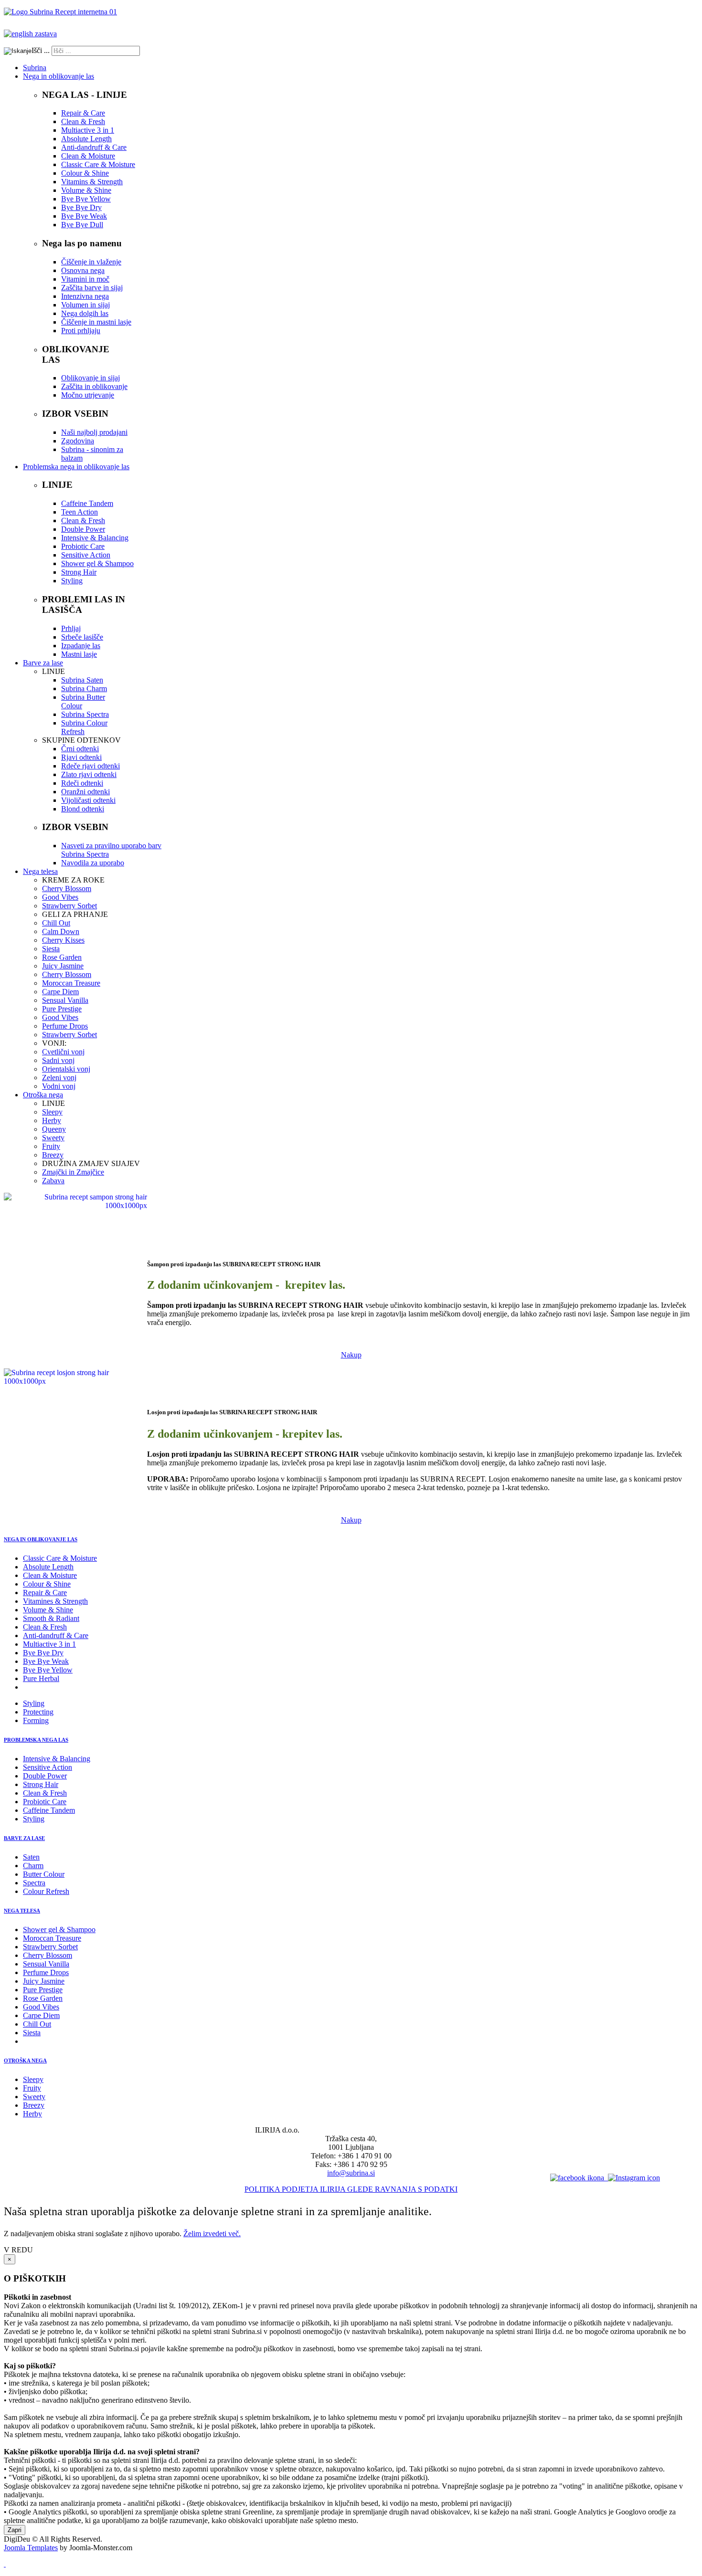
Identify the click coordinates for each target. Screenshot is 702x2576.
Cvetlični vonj (63, 1052)
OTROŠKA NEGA (25, 2061)
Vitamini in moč (85, 279)
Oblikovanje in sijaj (90, 378)
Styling (72, 581)
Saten (31, 1857)
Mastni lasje (79, 654)
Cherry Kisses (63, 940)
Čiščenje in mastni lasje (96, 322)
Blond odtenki (83, 809)
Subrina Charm (84, 689)
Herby (52, 1120)
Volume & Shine (86, 190)
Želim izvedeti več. (212, 2234)
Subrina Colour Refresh (84, 727)
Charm (33, 1866)
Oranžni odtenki (85, 792)
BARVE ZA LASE (24, 1838)
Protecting (38, 1712)
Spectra (34, 1883)
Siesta (51, 949)
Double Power (83, 529)
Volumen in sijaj (85, 305)
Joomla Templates (31, 2548)
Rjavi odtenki (81, 757)
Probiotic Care (83, 546)
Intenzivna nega (85, 296)
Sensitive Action (86, 555)
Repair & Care (83, 113)
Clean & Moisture (88, 156)
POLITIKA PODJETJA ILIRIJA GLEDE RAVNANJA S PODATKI (351, 2189)
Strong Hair (79, 572)
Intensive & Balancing (95, 538)
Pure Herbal (41, 1678)
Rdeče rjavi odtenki (90, 766)
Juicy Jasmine (63, 966)
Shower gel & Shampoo (97, 563)
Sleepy (52, 1112)
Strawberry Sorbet (69, 906)
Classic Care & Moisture (98, 164)
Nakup (351, 1355)
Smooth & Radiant (51, 1618)
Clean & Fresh (83, 121)
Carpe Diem (60, 992)
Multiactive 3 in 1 (88, 130)
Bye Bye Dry (81, 207)
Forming (36, 1720)
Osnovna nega (83, 270)
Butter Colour (44, 1874)
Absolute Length (86, 139)
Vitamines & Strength (55, 1601)
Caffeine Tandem (87, 503)
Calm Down (61, 931)
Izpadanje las (81, 646)
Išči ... (41, 50)
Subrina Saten (82, 680)
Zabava (53, 1181)
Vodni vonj (59, 1086)
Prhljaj (71, 628)
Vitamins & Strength (92, 182)
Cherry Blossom (67, 888)
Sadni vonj (58, 1060)
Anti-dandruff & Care (94, 147)
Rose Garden (62, 957)
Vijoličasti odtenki (88, 800)
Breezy (53, 1155)
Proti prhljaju (81, 331)
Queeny (54, 1129)
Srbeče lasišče (82, 637)
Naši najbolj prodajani (94, 432)
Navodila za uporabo (93, 863)
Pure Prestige (62, 1009)
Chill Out (56, 923)
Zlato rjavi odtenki (89, 774)
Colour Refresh (46, 1891)
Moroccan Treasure (71, 983)
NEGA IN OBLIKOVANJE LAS (41, 1539)
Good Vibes (60, 897)
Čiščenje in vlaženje (91, 262)
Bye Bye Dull (82, 225)
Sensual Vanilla (65, 1000)
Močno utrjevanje (88, 395)
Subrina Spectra (85, 714)
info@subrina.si (351, 2173)
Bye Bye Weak (84, 216)
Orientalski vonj (66, 1069)
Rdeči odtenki (82, 783)
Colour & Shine (85, 173)
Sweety (53, 1138)
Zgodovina (78, 441)
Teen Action (80, 512)
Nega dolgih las (85, 313)
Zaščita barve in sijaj (92, 288)
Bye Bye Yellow (86, 199)
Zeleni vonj (59, 1078)
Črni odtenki (80, 749)
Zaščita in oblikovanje (94, 386)
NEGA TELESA (22, 1911)
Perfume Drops (65, 1026)
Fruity (51, 1146)
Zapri (15, 2530)
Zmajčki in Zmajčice (73, 1172)
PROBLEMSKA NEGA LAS (36, 1740)
